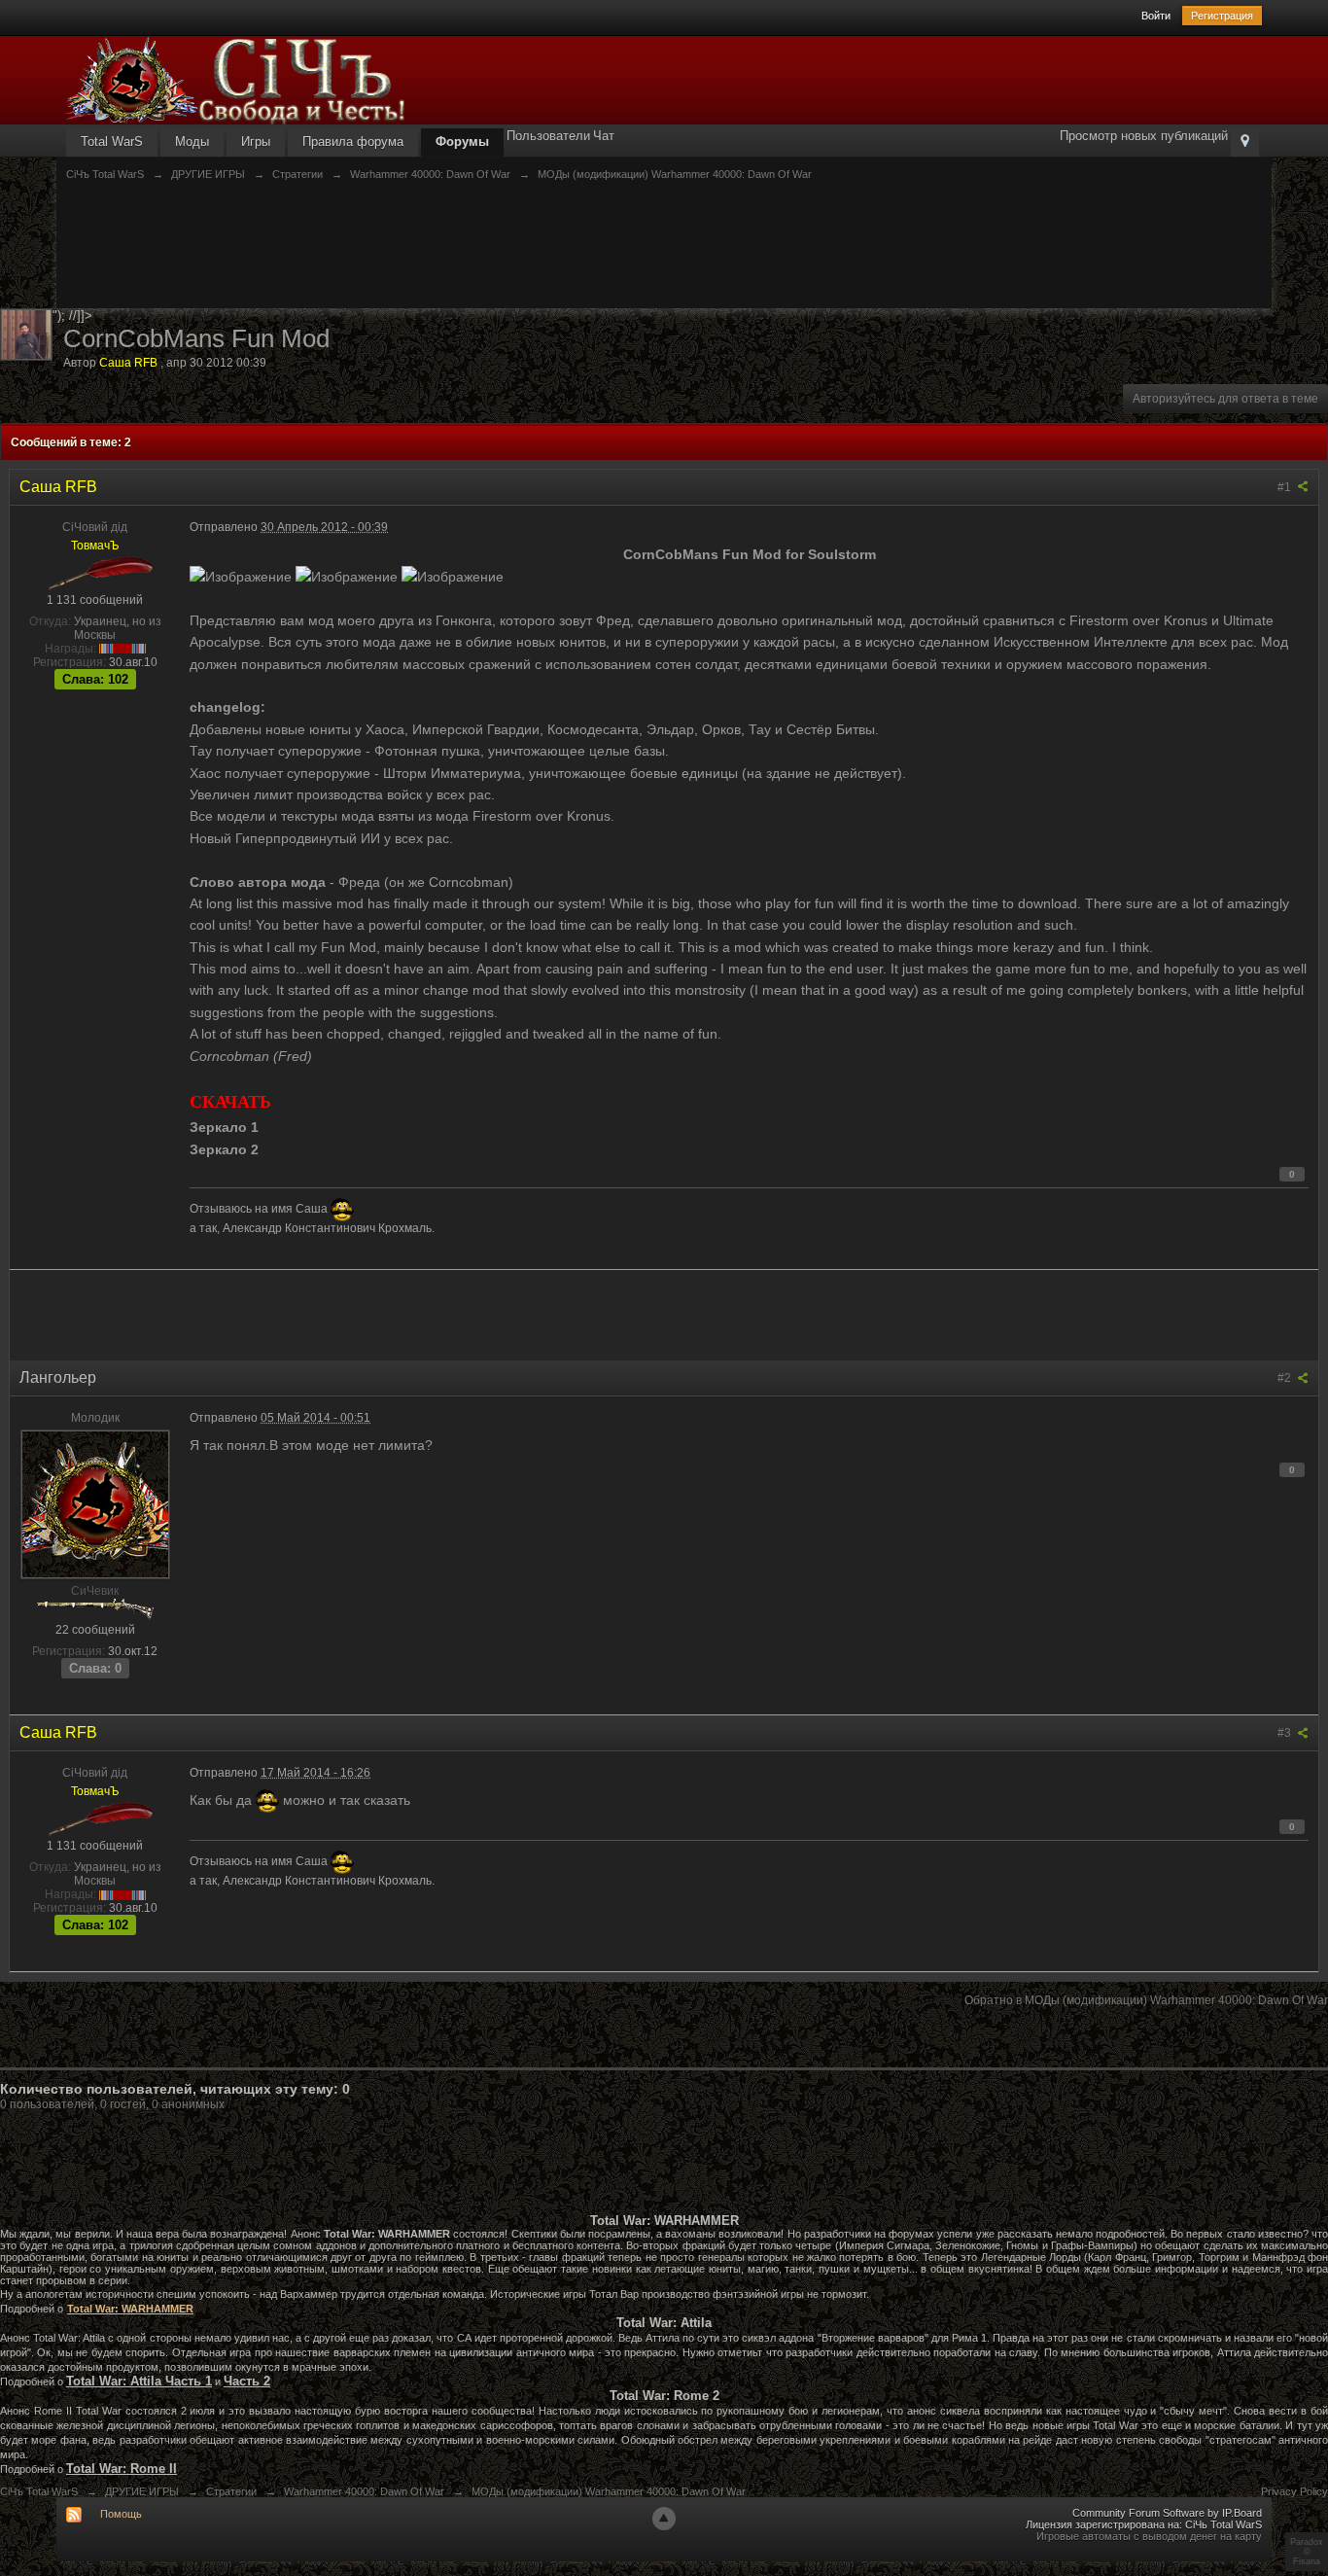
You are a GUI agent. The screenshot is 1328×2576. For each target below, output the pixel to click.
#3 (1286, 1733)
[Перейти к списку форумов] (236, 79)
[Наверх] (664, 2519)
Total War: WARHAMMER (130, 2309)
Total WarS (112, 141)
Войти (1156, 16)
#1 (1286, 487)
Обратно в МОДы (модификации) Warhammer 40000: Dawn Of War (1146, 2000)
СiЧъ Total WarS (39, 2491)
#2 (1286, 1378)
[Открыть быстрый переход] (1245, 142)
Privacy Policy (1294, 2491)
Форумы (462, 141)
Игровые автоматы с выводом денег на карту (1149, 2536)
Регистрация (1222, 16)
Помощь (121, 2514)
